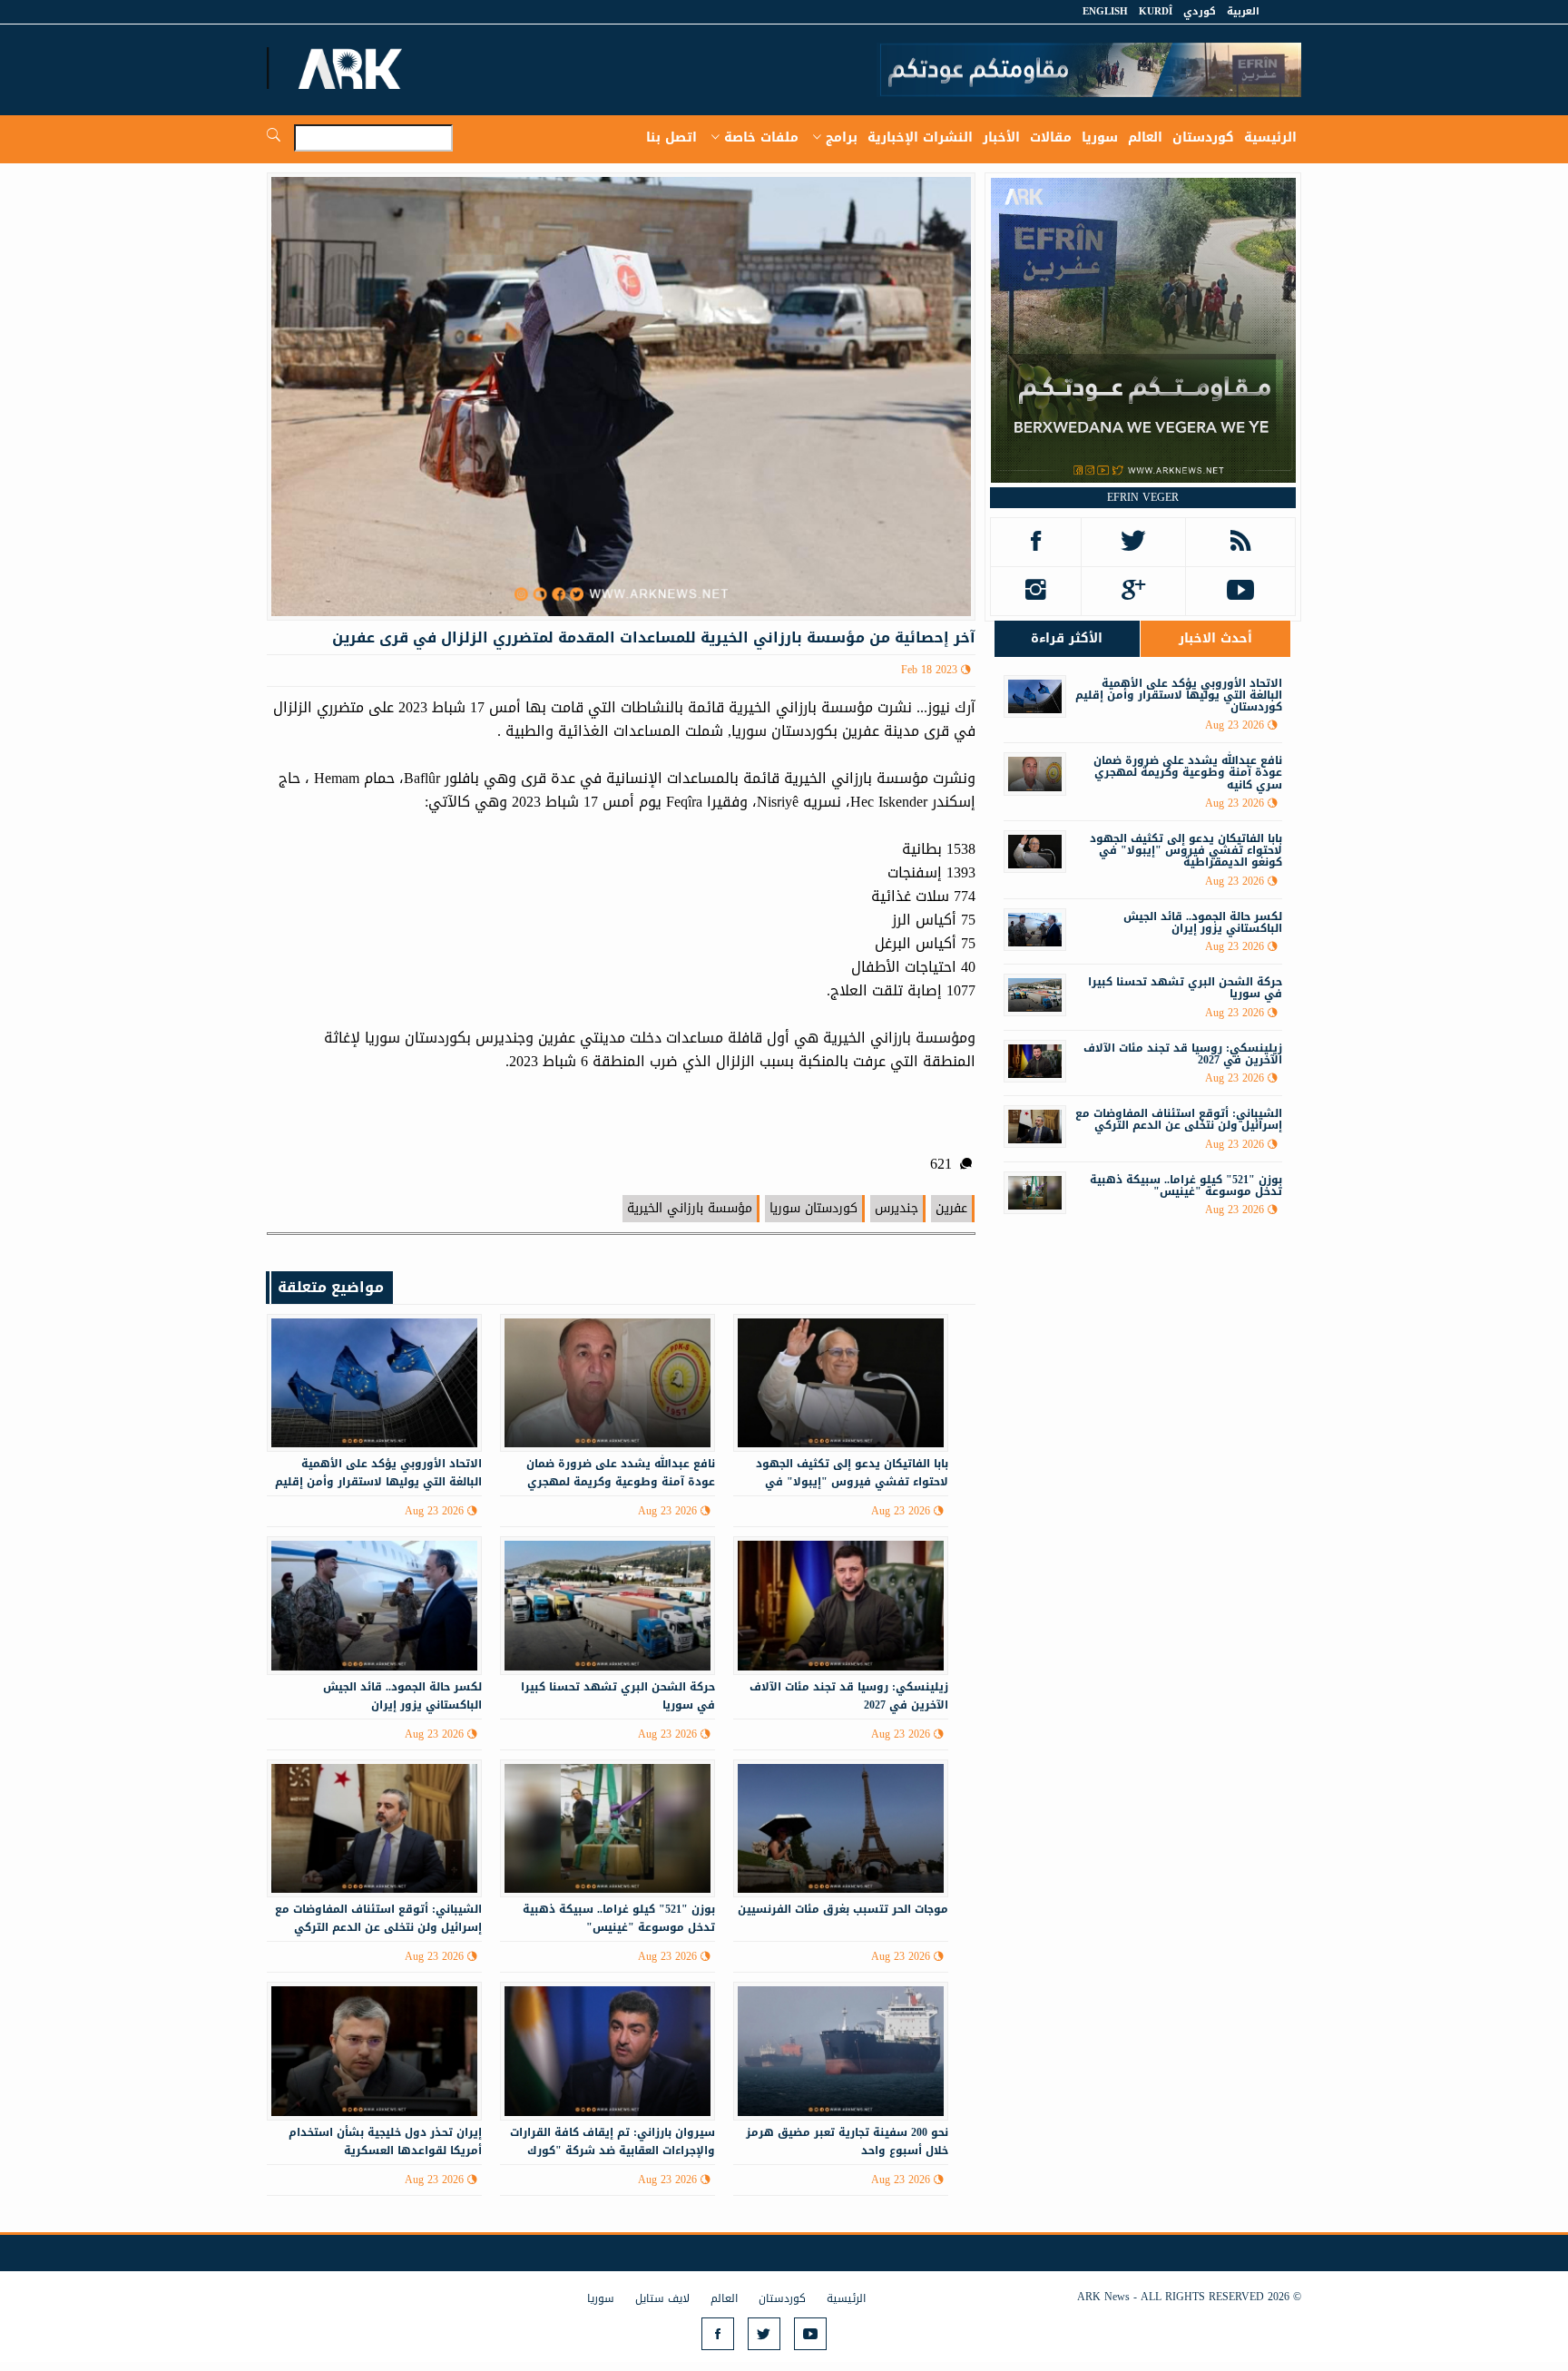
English (1105, 11)
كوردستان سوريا (813, 1208)
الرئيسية (1270, 137)
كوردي (1200, 11)
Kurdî (1156, 11)
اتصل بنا (671, 137)
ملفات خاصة (761, 137)
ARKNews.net (353, 68)
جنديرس (897, 1208)
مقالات (1051, 137)
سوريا (1100, 137)
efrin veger (1143, 497)
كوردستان (1203, 137)
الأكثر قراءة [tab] (1067, 638)
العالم (1145, 137)
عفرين (951, 1208)
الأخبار (1001, 137)
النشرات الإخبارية (920, 137)
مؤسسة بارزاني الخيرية (690, 1208)
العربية (1243, 11)
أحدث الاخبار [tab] (1215, 638)
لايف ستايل (662, 2298)
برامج (842, 137)
